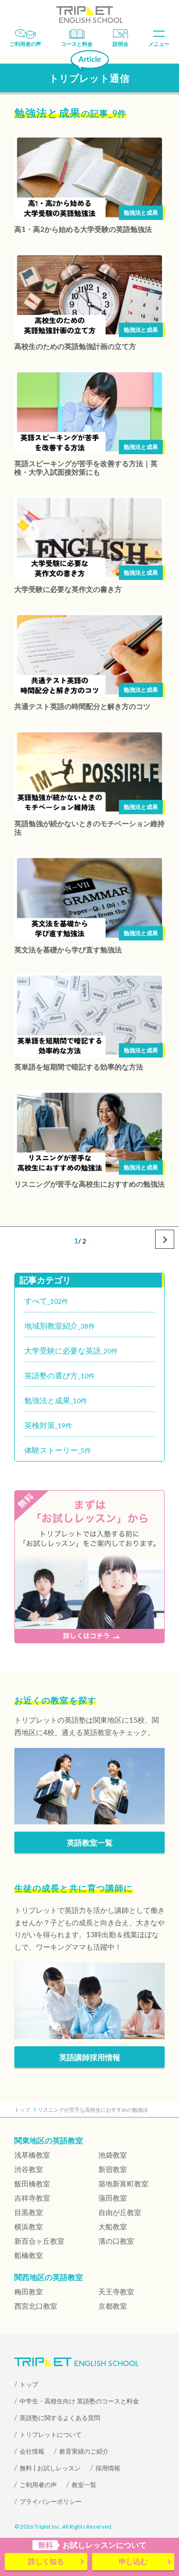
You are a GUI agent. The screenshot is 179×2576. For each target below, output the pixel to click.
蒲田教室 (113, 2198)
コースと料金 (77, 44)
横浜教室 (29, 2227)
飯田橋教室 (32, 2183)
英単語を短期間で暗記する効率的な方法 (79, 1067)
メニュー (159, 44)
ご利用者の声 (25, 44)
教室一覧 (84, 2485)
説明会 (121, 44)
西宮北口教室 (36, 2306)
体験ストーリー (58, 1450)
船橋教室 (29, 2255)
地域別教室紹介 (60, 1326)
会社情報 (32, 2451)
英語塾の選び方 (60, 1375)
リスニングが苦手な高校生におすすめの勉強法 (89, 1184)
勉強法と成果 (141, 213)
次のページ (165, 1239)
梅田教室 (29, 2292)
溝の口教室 (116, 2241)
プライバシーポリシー (51, 2501)
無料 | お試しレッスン (50, 2468)
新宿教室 (113, 2169)
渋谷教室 (29, 2169)
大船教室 (113, 2227)
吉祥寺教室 (32, 2198)
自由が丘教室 (120, 2212)
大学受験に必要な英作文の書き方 (68, 589)
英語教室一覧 (90, 1842)
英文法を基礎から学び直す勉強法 (68, 950)
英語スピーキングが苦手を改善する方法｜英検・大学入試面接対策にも (86, 468)
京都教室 (113, 2306)
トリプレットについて (51, 2434)
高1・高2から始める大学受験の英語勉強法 (83, 229)
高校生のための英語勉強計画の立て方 (75, 346)
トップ (29, 2384)
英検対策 (48, 1425)
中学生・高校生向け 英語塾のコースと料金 (79, 2401)
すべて (46, 1301)
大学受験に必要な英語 (71, 1350)
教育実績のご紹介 (84, 2451)
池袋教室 (113, 2155)
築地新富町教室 (123, 2183)
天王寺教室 (116, 2292)
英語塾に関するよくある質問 (60, 2418)
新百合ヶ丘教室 (39, 2241)
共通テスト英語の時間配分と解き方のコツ (82, 706)
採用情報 (108, 2468)
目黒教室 (29, 2212)
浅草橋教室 (32, 2155)
